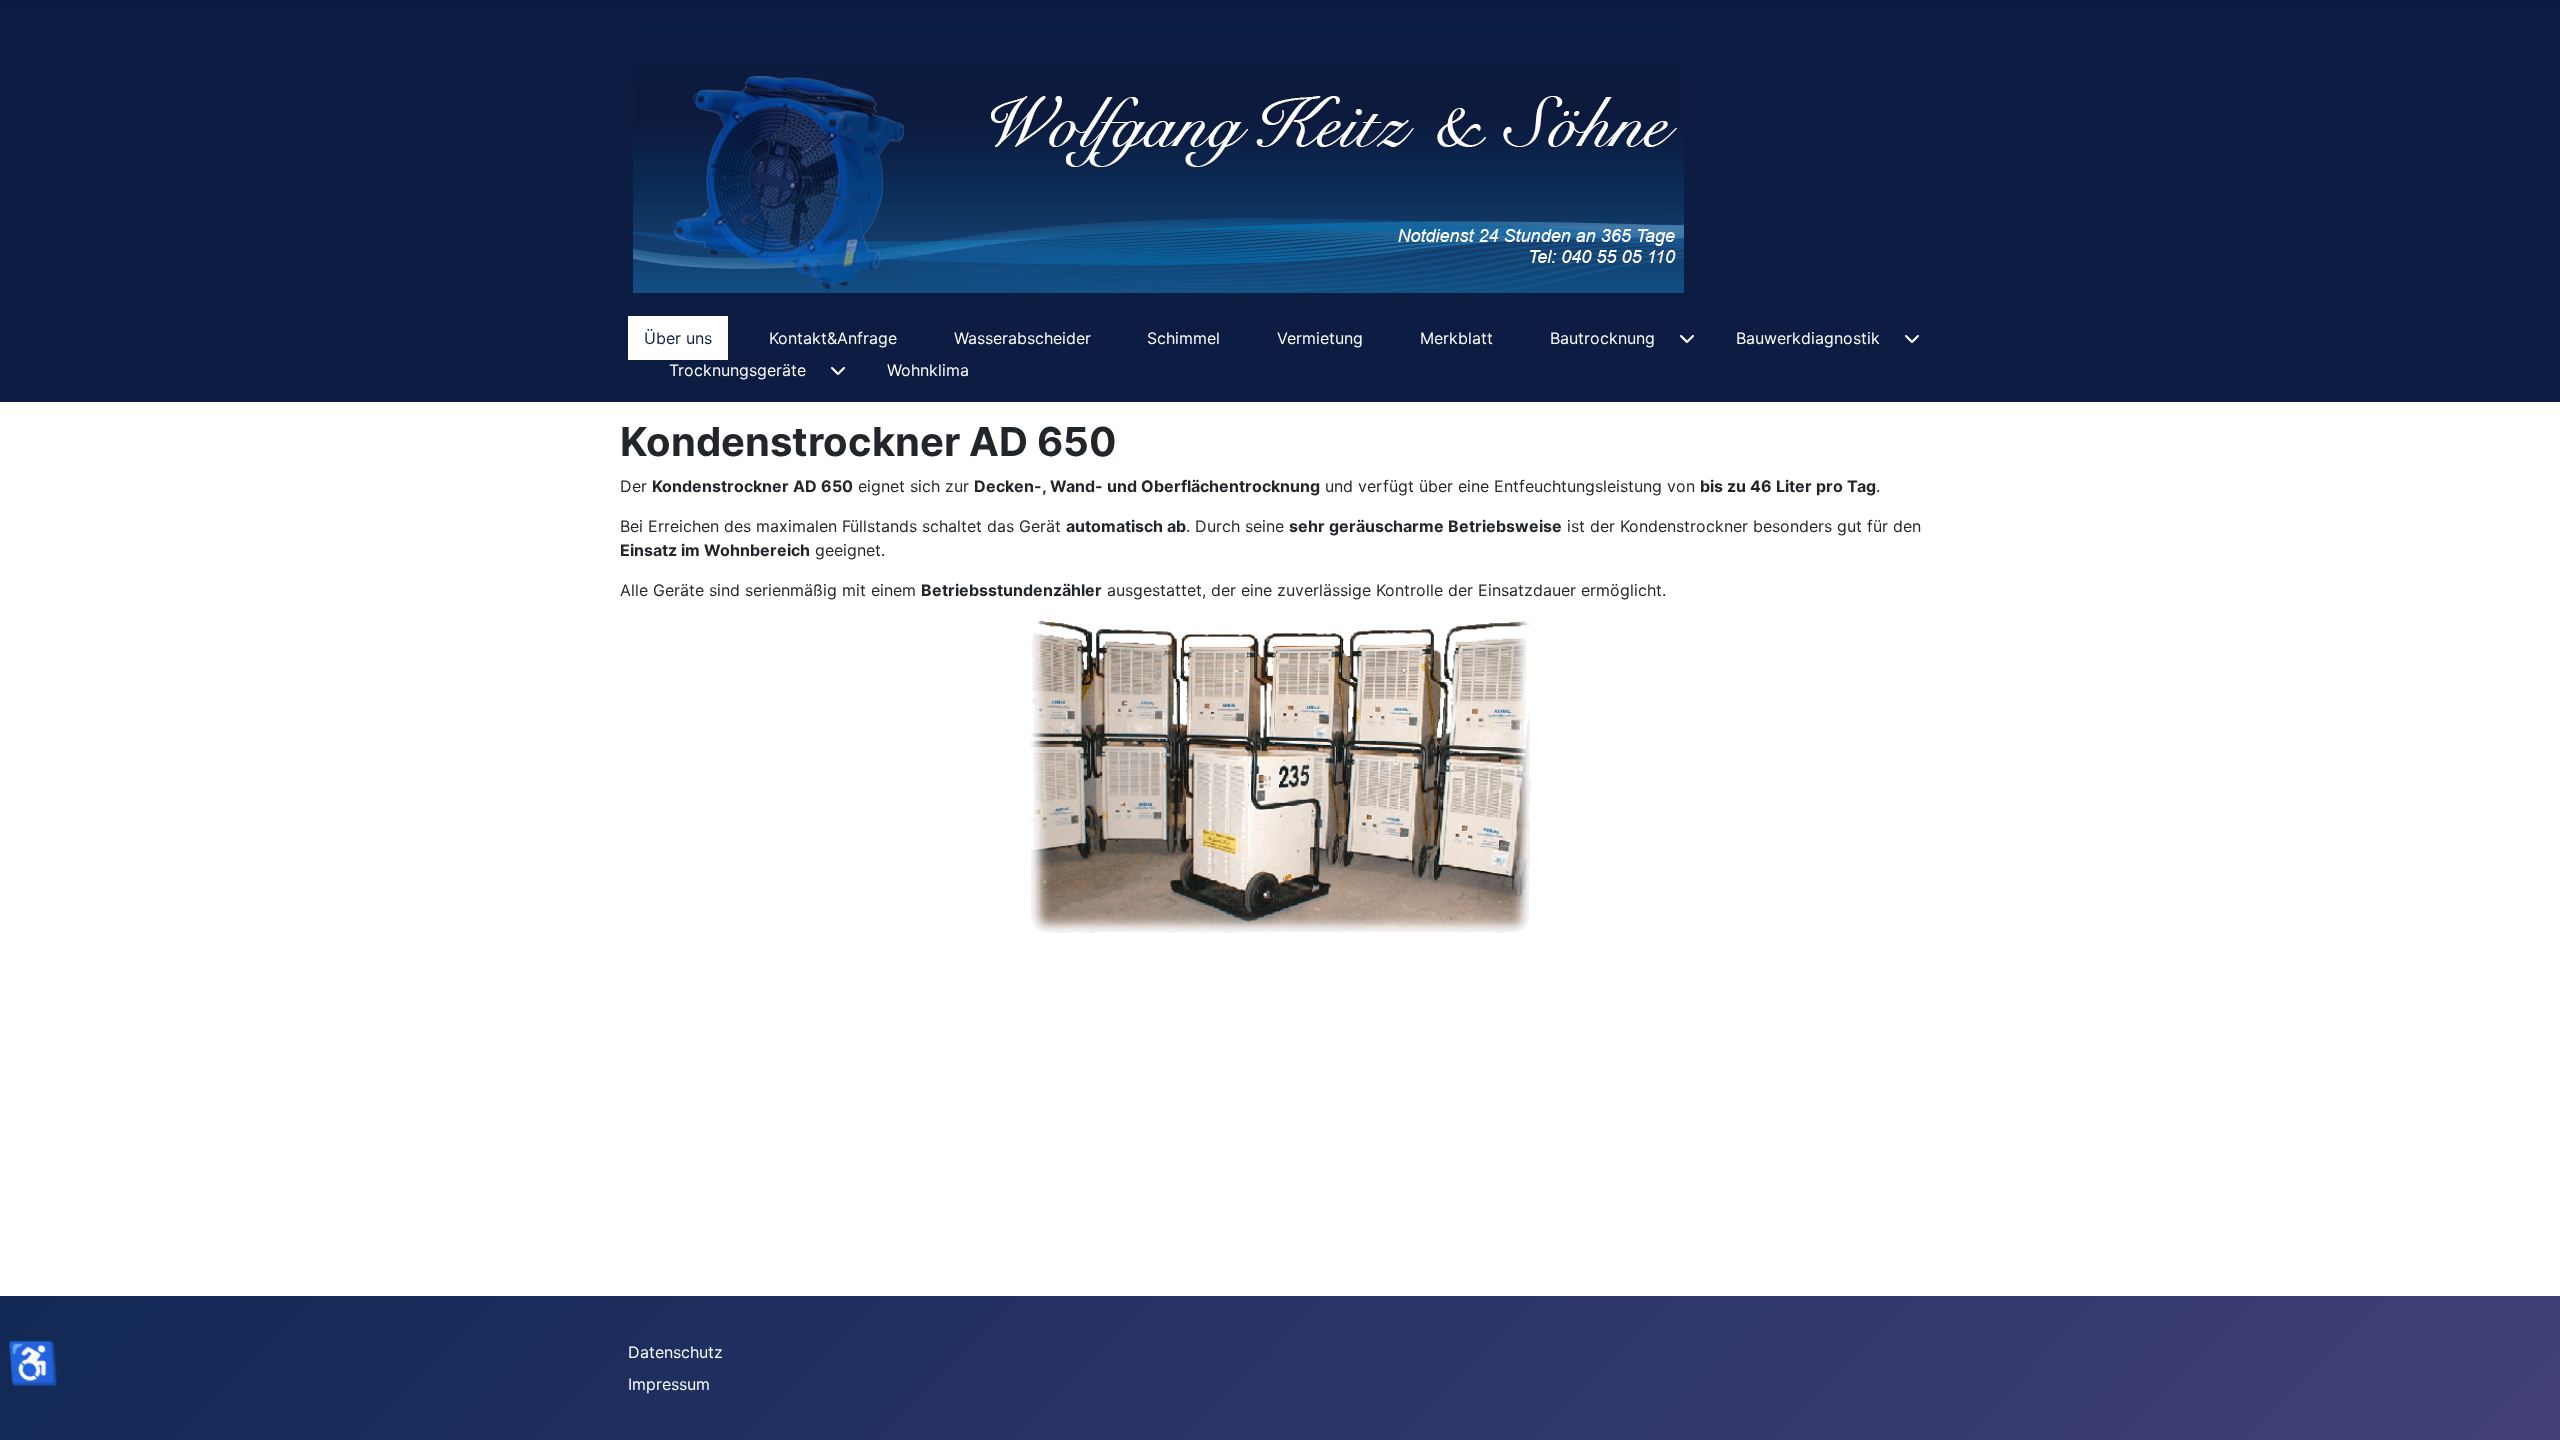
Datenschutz (675, 1352)
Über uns (678, 338)
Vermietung (1320, 338)
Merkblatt (1456, 338)
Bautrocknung (1602, 338)
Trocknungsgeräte (737, 370)
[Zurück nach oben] (2525, 1403)
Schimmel (1183, 338)
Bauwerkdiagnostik (1808, 338)
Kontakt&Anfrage (833, 338)
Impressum (669, 1384)
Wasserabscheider (1022, 338)
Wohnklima (928, 370)
